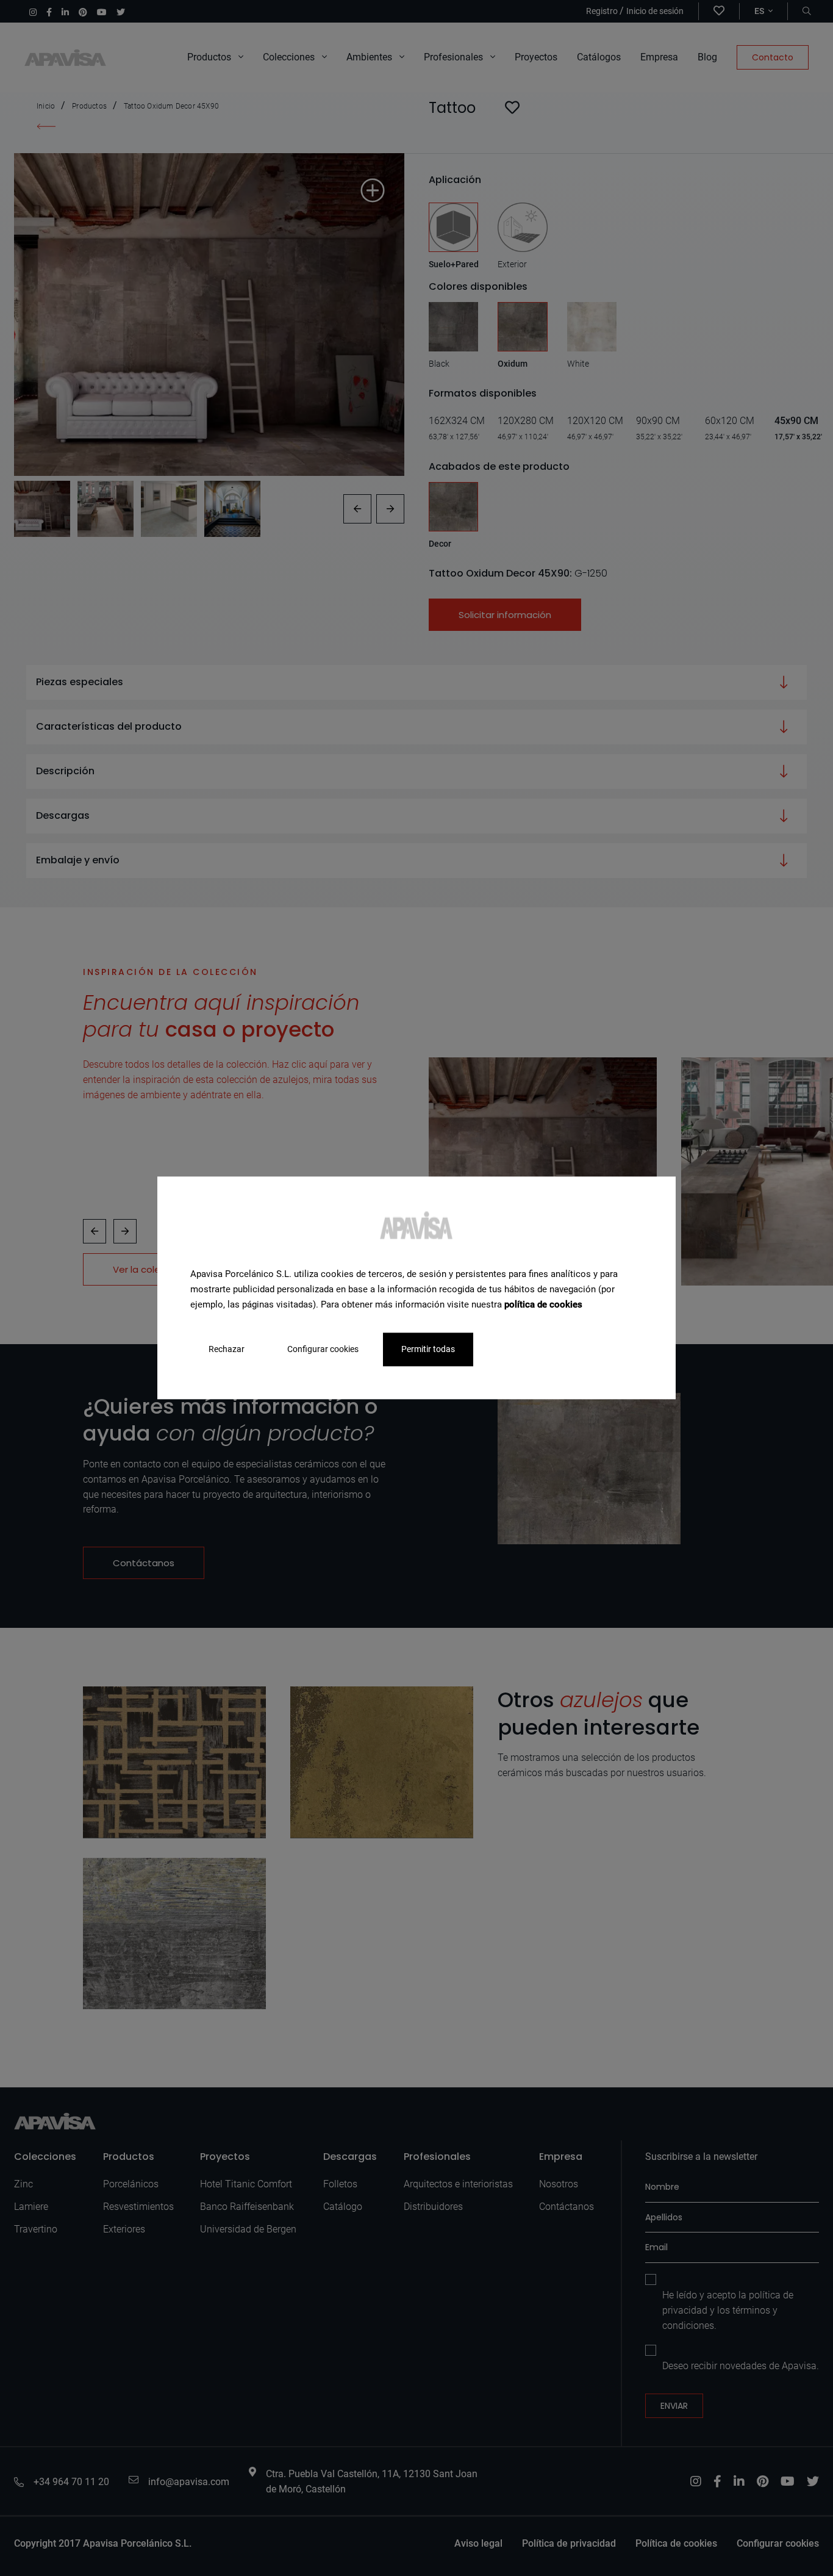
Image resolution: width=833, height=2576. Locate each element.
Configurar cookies (323, 1350)
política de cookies (543, 1304)
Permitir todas (428, 1350)
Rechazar (227, 1350)
